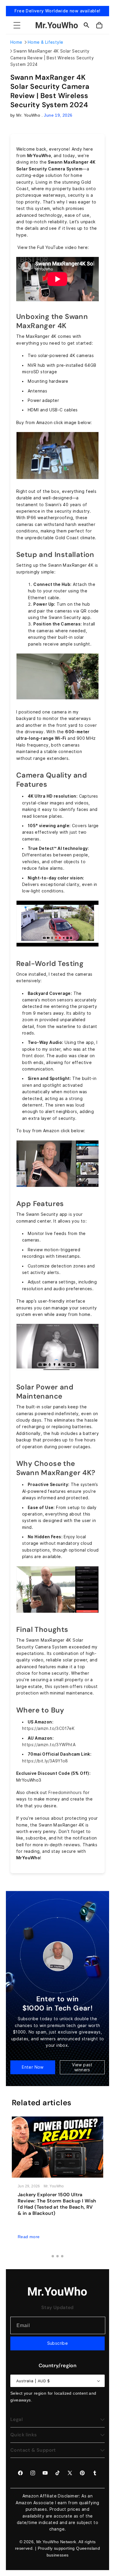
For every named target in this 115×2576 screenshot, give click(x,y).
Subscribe (58, 2343)
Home (16, 42)
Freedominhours (65, 1793)
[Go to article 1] (53, 2256)
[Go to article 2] (57, 2256)
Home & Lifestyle (45, 42)
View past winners (82, 2067)
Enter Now (33, 2067)
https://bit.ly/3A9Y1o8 (45, 1761)
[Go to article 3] (62, 2256)
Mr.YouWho (48, 2542)
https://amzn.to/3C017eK (48, 1728)
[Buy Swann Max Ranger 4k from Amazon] (57, 479)
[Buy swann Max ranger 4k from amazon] (57, 1187)
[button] (17, 25)
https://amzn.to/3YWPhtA (49, 1745)
